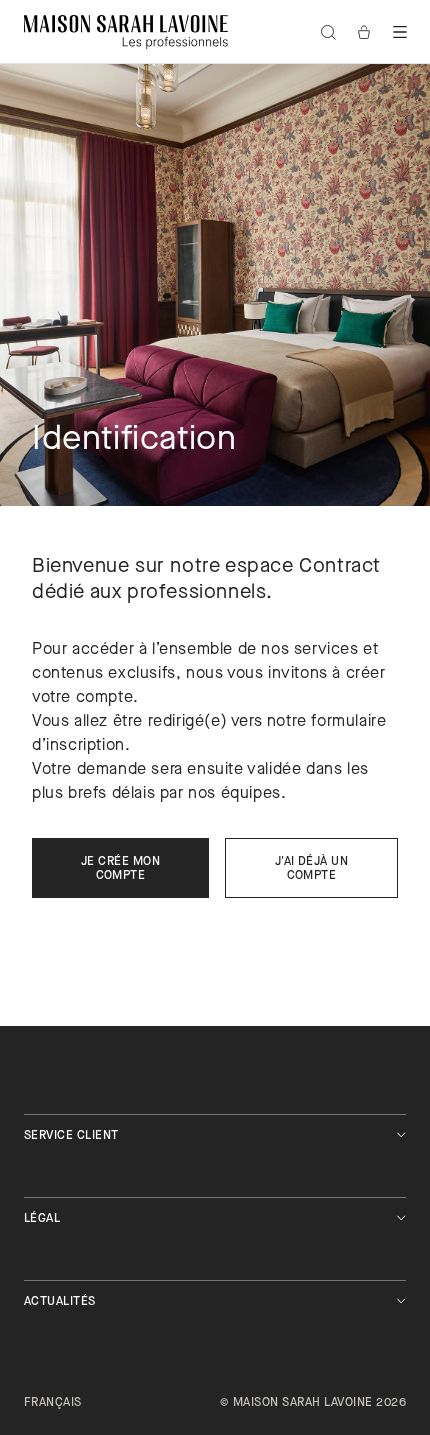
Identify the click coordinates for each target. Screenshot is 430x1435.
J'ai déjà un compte (312, 869)
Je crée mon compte (120, 869)
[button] (400, 32)
